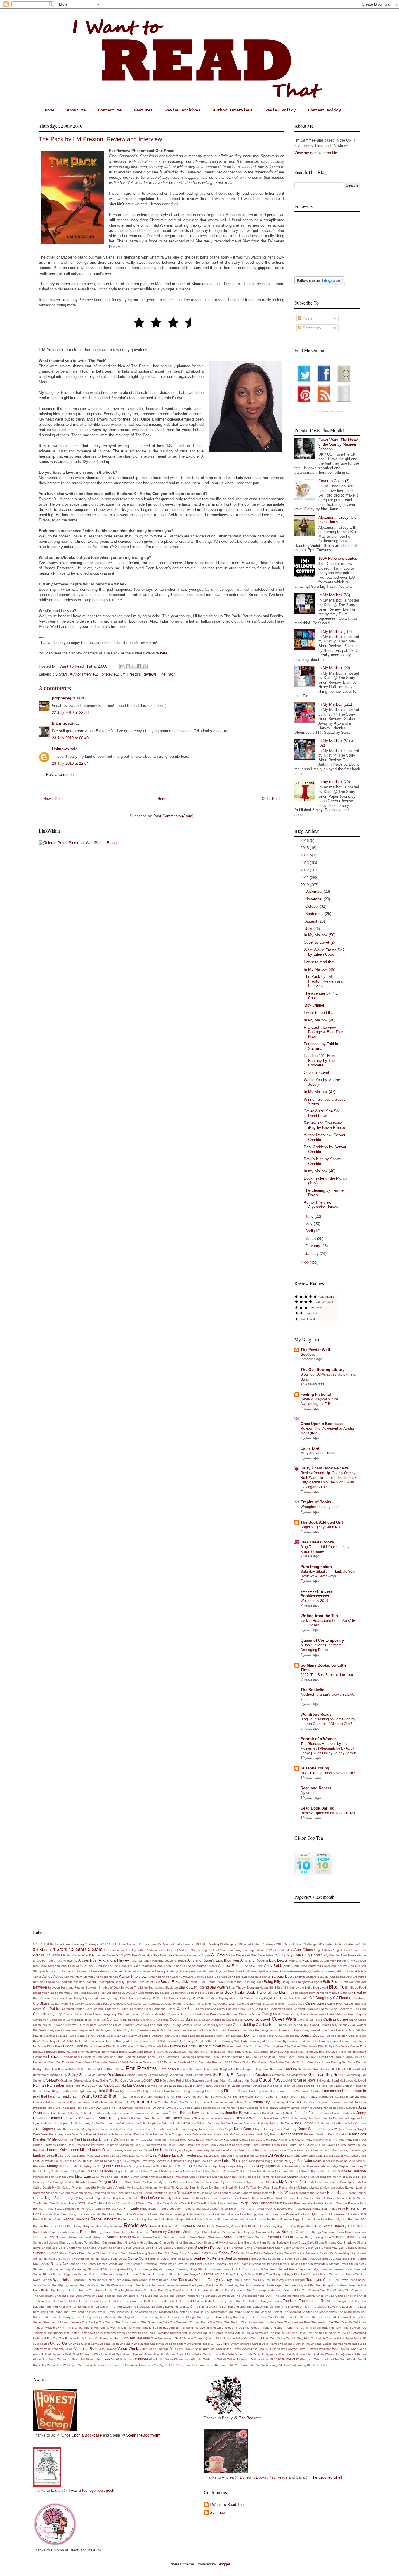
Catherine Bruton (117, 2009)
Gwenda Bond (329, 2080)
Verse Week (128, 2349)
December (314, 891)
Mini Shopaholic (200, 2177)
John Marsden (129, 2123)
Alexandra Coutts (198, 1955)
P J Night (210, 2203)
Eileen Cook (73, 2046)
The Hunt (290, 2301)
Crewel (118, 2025)
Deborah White (162, 2036)
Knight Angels (335, 2140)
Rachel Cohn (53, 2219)
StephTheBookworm (143, 2435)
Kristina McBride (130, 2145)
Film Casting (260, 2062)
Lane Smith (185, 2145)
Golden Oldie (151, 2080)
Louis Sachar (63, 2161)
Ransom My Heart (267, 2219)
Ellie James (309, 2046)
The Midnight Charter (297, 2312)
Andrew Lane (254, 1966)
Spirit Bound (351, 2259)
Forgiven (249, 2069)
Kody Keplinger (356, 2140)
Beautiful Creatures (353, 1977)
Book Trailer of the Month (268, 1992)
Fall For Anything (264, 2057)
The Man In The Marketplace (208, 2312)
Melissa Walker (211, 2171)
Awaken (175, 1977)
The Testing (232, 2322)
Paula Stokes (55, 2209)
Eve (322, 2052)
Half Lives (346, 2080)
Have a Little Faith (190, 2086)
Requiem (89, 2226)
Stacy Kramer (97, 2264)
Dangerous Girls (88, 2030)
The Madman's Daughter (170, 2312)
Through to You (294, 2328)
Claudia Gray (291, 2014)
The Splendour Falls (155, 2322)
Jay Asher (82, 2113)
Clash (277, 2014)
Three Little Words (247, 2328)
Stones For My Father (48, 2269)
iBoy (257, 2097)
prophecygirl (64, 698)
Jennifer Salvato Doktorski (338, 2113)
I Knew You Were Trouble (303, 2091)
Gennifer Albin (202, 2075)
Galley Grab (77, 2075)
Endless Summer (222, 2052)
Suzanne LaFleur (164, 2274)
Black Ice (171, 1987)
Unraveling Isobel (198, 2344)
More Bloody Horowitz (83, 2182)
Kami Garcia (244, 2129)
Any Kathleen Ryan (229, 1971)
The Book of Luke (102, 2290)
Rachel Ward (127, 2219)
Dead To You (86, 2036)
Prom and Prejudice (272, 2214)
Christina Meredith (154, 2014)
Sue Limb (256, 2269)
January (313, 1253)
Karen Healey (264, 2129)
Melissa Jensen (171, 2171)
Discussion (97, 2041)
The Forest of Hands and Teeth (94, 2301)
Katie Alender (154, 2134)
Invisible (361, 2102)
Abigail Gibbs (323, 1950)
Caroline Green (276, 2004)
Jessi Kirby (152, 2118)
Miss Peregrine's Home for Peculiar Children (268, 2177)
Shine (248, 2248)
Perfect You (114, 2209)
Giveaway (51, 2080)
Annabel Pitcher (135, 1971)
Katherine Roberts (110, 2134)
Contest (113, 2019)
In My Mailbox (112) (335, 631)
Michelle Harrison (352, 2171)
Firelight (38, 2069)
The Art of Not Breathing (222, 2285)
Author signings (158, 1977)
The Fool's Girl (62, 2301)
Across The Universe (50, 1955)
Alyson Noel (88, 1960)
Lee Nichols (163, 2150)
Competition (58, 2020)
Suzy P (231, 2274)
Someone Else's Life (319, 2253)
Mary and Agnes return (319, 1453)
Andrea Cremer (207, 1966)
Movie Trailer (133, 2182)
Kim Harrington (86, 2139)
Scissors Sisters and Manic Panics (70, 2242)
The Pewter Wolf (315, 1350)
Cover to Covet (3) (334, 481)
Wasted (247, 2349)
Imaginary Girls (356, 2097)
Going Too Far (110, 2080)
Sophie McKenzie (208, 2258)
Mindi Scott (158, 2177)
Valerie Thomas (333, 2344)
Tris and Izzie (260, 2338)
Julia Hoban (339, 2123)
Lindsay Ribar (328, 2150)
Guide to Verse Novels (300, 2080)
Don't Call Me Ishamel (163, 2041)
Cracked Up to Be (310, 2020)
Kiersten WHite (45, 2139)
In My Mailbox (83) (334, 595)
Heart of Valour (229, 2086)
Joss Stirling (304, 2123)
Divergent (122, 2041)
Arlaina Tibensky (325, 1971)
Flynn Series (116, 2069)
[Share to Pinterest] (145, 666)
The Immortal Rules (314, 2301)
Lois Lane (294, 2156)
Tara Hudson (242, 2280)
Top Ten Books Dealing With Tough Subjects (233, 2333)
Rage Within (185, 2219)
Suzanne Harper (114, 2274)
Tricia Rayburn (225, 2338)
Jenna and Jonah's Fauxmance (129, 2113)
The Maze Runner (241, 2312)
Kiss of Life (286, 2140)
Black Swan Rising (194, 1987)
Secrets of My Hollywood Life (223, 2242)
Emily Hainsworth (89, 2052)
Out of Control (118, 2203)
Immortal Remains (70, 2102)
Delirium (251, 2035)
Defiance (237, 2036)
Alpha (52, 1961)
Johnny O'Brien (196, 2123)
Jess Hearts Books (317, 1542)
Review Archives (183, 110)
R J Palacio (352, 2214)
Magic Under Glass (326, 2161)
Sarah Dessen (142, 2237)
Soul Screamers (237, 2258)
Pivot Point (246, 2209)
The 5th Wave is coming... (117, 2285)
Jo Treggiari (352, 2118)
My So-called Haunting (142, 2188)
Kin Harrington (159, 2140)
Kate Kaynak (88, 2134)
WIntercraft (291, 2359)
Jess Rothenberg (132, 2118)
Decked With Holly (217, 2036)
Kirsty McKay (214, 2140)
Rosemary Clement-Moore (171, 2232)
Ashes (37, 1977)
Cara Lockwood (153, 2004)
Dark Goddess (169, 2030)
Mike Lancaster (87, 2176)
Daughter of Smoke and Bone (281, 2030)
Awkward (187, 1977)
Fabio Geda (156, 2057)
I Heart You (277, 2091)
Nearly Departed (95, 2193)
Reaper (38, 2226)
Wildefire (197, 2359)
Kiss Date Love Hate (263, 2140)
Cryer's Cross (223, 2025)
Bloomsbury (146, 1993)
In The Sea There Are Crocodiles (177, 2102)
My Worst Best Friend (273, 2188)
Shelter (189, 2248)
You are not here (187, 2365)
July (309, 929)
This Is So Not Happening (160, 2328)
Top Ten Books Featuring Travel (285, 2333)
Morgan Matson (111, 2182)
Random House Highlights (236, 2219)
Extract (54, 2057)
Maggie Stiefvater (298, 2161)
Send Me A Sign (255, 2242)
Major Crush (347, 2161)
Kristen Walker (85, 2145)
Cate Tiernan (95, 2009)
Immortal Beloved (45, 2102)
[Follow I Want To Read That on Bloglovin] (320, 284)
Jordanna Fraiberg (256, 2123)
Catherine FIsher (164, 2009)
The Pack (167, 674)
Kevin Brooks (337, 2134)
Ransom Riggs (290, 2219)
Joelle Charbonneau (105, 2123)
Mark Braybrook (166, 2166)
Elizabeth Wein (232, 2046)
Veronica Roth (86, 2349)
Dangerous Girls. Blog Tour (118, 2030)
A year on (308, 1793)
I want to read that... (321, 962)
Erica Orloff (298, 2052)
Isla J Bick (54, 2108)
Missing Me (307, 2177)
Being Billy (272, 1982)
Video (144, 2349)
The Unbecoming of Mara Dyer (262, 2322)
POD (268, 2209)
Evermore (360, 2052)
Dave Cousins (338, 2030)
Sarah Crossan (119, 2237)
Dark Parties (188, 2030)
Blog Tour (339, 1987)
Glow (96, 2080)
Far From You (65, 2062)
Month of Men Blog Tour (349, 2177)
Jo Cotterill (336, 2118)
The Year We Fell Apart (350, 2322)
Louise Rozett (82, 2161)
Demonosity (291, 2036)
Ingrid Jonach (290, 2102)
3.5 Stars (60, 674)
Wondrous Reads (316, 1714)
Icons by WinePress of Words (329, 411)
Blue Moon (162, 1993)
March (311, 1239)
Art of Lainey (346, 1971)
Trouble (291, 2338)
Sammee (217, 2512)
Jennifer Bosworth (212, 2113)
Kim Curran (65, 2140)
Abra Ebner (358, 1950)
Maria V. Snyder (132, 2166)
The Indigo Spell (342, 2301)
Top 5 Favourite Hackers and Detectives (175, 2333)
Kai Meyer (226, 2129)
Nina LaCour (150, 2198)
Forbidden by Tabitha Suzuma (321, 1046)
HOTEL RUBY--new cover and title (328, 1773)
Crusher (208, 2025)
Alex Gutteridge (142, 1955)
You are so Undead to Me (217, 2365)
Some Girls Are (294, 2253)
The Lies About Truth (296, 2307)
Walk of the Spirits (228, 2349)
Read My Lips (338, 2219)
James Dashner (301, 2108)
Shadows (350, 2242)
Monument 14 (42, 2182)
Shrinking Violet (302, 2248)
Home (50, 110)
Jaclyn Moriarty (280, 2108)
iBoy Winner (314, 1005)
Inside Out (307, 2102)
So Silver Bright (251, 2253)
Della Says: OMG (271, 2036)
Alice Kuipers (237, 1955)
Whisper (142, 2359)
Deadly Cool (105, 2036)
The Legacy (255, 2307)
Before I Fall (197, 1982)
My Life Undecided (234, 2182)
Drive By (281, 2041)
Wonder (352, 2359)
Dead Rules (68, 2036)
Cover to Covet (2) (319, 942)
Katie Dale (192, 2134)
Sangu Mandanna (324, 2232)
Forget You (211, 2069)
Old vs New (258, 2198)
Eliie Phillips (114, 2046)
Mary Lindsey (246, 2166)
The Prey (203, 2317)
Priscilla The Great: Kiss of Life (111, 2214)
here (164, 653)
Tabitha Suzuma (85, 2280)
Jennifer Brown (237, 2113)
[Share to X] (133, 666)
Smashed (194, 2253)
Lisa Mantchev (139, 2156)
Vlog (174, 2349)
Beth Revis (332, 1982)
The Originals (126, 2317)
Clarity (267, 2014)
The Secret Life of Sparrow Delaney (336, 2317)
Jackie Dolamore (205, 2108)
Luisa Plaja (231, 2161)
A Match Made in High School (199, 1950)
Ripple (301, 2226)
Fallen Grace (286, 2057)
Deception (197, 2036)
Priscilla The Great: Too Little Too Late (220, 2214)
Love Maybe (132, 2161)
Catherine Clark (141, 2009)
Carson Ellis (352, 2004)
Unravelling (220, 2343)
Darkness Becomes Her (244, 2030)
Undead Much (109, 2344)
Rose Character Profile (119, 2232)
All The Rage (256, 1955)
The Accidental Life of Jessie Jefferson (162, 2285)
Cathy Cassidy (206, 2009)
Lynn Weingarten (252, 2161)
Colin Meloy (335, 2014)
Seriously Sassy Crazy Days (295, 2242)
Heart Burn (211, 2086)
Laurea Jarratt (346, 2145)
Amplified (180, 1961)
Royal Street (202, 2232)
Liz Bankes (247, 2156)
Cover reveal (235, 2020)
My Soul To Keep (171, 2188)
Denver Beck (357, 2036)
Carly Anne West (224, 2004)
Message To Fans (235, 2171)
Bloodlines (114, 1993)
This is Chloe (74, 2328)
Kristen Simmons (44, 2145)
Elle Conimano (254, 2046)
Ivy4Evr (171, 2108)
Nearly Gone (115, 2193)
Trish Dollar (278, 2338)
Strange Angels (152, 2269)
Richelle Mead (193, 2226)
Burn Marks (244, 1998)
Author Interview (83, 674)
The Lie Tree (272, 2307)
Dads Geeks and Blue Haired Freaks (304, 2025)
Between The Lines (134, 1987)
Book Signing (215, 1993)
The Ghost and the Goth (134, 2301)
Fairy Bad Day (241, 2057)
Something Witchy (97, 2259)
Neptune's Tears (165, 2193)
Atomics (88, 1977)
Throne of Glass (271, 2328)
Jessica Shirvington (196, 2118)
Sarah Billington (94, 2237)
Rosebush (143, 2232)
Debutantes (181, 2036)
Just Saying (190, 2129)
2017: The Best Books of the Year (327, 1675)
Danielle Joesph (148, 2030)
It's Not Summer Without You (131, 2108)
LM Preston (130, 674)
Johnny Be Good (173, 2123)
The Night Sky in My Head (99, 2317)
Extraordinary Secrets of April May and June (93, 2057)
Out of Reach (137, 2203)
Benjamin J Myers (310, 1982)
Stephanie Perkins (264, 2264)
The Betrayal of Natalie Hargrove (338, 2285)
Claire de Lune (228, 2014)
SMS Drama (210, 2253)
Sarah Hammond (165, 2237)
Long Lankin (324, 2156)
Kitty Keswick (315, 2140)
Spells (289, 2259)
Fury (64, 2075)
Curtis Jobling (244, 2025)
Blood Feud (358, 1987)
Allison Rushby (276, 1955)
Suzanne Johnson (139, 2274)
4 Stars (60, 1949)
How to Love (173, 2091)
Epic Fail (283, 2052)
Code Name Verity (314, 2014)
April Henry (250, 1971)
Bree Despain (42, 1998)
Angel (287, 1966)
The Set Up (90, 2322)
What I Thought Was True (89, 2354)
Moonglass (60, 2182)
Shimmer (237, 2248)
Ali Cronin (219, 1955)
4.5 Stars (78, 1949)
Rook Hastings (92, 2232)
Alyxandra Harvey (114, 1960)
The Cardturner (235, 2290)
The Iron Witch (120, 2307)
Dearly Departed (139, 2036)
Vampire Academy (52, 2349)
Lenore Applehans (208, 2150)
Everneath (40, 2057)
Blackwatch (219, 1987)
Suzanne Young (315, 1768)
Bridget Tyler (83, 1998)
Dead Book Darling (318, 1808)
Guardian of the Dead (243, 2080)
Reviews (149, 674)
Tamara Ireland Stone (163, 2280)
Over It (185, 2203)
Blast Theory (237, 1987)
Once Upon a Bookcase (322, 1424)
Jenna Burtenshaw (184, 2113)
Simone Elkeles (46, 2253)
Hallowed (360, 2080)
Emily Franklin (67, 2052)
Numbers (225, 2198)
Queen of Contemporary (322, 1640)
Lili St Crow (270, 2150)
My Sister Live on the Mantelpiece (334, 2182)
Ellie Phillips (326, 2046)
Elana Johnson (94, 2046)
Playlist (259, 2209)
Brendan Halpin (63, 1998)
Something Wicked (71, 2259)
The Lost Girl (345, 2307)
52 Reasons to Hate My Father (125, 1950)
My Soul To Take (245, 2188)
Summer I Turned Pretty (281, 2269)
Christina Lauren (129, 2014)
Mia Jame (282, 2171)
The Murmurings (349, 2312)
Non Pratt (189, 2198)
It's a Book (70, 2108)
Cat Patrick (52, 2009)
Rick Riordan (250, 2226)
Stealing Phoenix (239, 2264)
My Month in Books (294, 2182)
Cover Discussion (214, 2020)
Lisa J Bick (102, 2156)
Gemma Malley (158, 2075)
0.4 (35, 1944)
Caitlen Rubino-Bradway (67, 2004)
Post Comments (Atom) (173, 816)
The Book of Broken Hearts (69, 2290)
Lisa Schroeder (184, 2155)
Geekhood (116, 2075)
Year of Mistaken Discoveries (134, 2365)
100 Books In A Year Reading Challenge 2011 (75, 1944)
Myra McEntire (298, 2188)
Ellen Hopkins (274, 2046)
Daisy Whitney (340, 2025)
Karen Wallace (335, 2129)
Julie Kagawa (44, 2129)
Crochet (129, 2025)
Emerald (52, 2052)
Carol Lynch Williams (251, 2004)
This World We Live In (194, 2328)
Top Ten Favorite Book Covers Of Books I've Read (87, 2338)
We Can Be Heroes (267, 2349)
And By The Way (108, 1966)
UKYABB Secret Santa (84, 2344)
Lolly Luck (308, 2156)
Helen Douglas (293, 2086)
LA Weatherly (151, 2145)
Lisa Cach (65, 2156)
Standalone (116, 2264)
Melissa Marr (192, 2171)
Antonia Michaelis (203, 1971)
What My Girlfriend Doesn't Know (130, 2354)
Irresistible (40, 2108)
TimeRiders (55, 2333)
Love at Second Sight (107, 2161)
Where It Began (355, 2354)
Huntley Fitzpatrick (226, 2091)
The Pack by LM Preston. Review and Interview (323, 981)
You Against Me (164, 2365)
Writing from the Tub (319, 1616)
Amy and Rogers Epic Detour (309, 1961)
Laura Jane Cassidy (302, 2145)
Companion (41, 2020)
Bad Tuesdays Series (256, 1977)
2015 (305, 848)
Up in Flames (270, 2344)
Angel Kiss (300, 1966)
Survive (338, 2269)
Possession (303, 2209)
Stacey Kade (78, 2264)
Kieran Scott (356, 2134)
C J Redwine (358, 1998)
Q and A (318, 2214)
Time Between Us (354, 2328)
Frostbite (54, 2075)
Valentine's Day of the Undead (301, 2344)
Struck (202, 2269)
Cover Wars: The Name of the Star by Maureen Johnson (338, 444)
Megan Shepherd (126, 2171)
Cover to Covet (316, 1072)
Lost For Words (43, 2161)
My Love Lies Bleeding (263, 2182)
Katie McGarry (231, 2134)
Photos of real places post (200, 2209)
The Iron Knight (76, 2307)
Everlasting (333, 2052)
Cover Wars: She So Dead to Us (321, 1113)
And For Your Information (139, 1966)
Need (129, 2193)
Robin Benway (335, 2226)
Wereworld (341, 2349)
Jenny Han (59, 2118)
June (310, 1216)
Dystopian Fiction (337, 2041)
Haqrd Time (73, 2086)
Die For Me (81, 2041)
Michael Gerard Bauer (305, 2171)
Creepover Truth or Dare (80, 2025)
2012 (305, 870)
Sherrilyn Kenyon (208, 2247)
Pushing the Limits (299, 2214)
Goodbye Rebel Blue (177, 2080)
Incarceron (227, 2102)
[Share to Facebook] (139, 666)
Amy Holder (338, 1961)
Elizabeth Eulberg (135, 2046)
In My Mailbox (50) (320, 935)
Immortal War (91, 2102)
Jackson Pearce (258, 2108)
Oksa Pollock (241, 2198)
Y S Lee (108, 2365)
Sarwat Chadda (280, 2237)
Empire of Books (316, 1502)
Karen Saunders (311, 2129)
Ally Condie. (332, 1955)
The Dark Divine (80, 2296)
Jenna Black (160, 2113)
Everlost (347, 2052)
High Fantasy (88, 2091)
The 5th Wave (89, 2285)
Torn (154, 2338)
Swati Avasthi (310, 2274)
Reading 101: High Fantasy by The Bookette (319, 1060)
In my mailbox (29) (334, 782)
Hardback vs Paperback (101, 2085)
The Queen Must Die (265, 2317)
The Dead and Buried (154, 2296)
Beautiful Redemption (99, 1982)
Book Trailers (299, 1993)
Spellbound (276, 2259)
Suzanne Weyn (188, 2274)
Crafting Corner (336, 2019)
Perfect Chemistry (93, 2209)
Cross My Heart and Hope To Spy (158, 2025)
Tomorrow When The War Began (125, 2333)
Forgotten (262, 2069)
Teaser (289, 2280)
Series (271, 2242)
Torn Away (165, 2338)
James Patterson (325, 2108)
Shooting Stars (264, 2248)
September (315, 914)
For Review (109, 674)
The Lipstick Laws (323, 2307)
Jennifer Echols (307, 2113)
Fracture (290, 2069)
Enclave (159, 2052)
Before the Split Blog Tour (245, 1982)
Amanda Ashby (141, 1961)
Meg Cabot (79, 2171)
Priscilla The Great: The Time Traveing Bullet (163, 2214)
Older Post (271, 799)
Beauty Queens (126, 1982)
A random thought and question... (243, 1950)
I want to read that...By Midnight (143, 2097)
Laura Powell (326, 2145)
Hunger (188, 2091)
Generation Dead (180, 2075)
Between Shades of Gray (103, 1987)
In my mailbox (139, 2102)
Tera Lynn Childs (320, 2280)
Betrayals (360, 1982)
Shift (227, 2247)
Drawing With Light (235, 2041)
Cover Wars (284, 2019)
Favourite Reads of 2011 (181, 2062)
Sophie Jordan (160, 2259)
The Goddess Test (164, 2301)
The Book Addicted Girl (322, 1522)
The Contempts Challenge (51, 2296)
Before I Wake (216, 1982)
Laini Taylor (169, 2145)
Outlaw (175, 2203)
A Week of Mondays (280, 1950)
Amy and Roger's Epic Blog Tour (213, 1960)
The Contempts (356, 2290)
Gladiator (67, 2080)
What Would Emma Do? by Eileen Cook (324, 952)
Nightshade (87, 2198)
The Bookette (312, 1690)
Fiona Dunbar (357, 2062)
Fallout (339, 2057)
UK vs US (58, 2343)
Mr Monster (150, 2182)
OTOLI (82, 2203)
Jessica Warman (249, 2118)
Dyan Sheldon (315, 2041)
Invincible (348, 2102)
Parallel (288, 2203)
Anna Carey (91, 1971)
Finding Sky (339, 2062)
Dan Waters (358, 2025)
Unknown (60, 749)
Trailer (178, 2338)
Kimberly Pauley (137, 2140)
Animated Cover (319, 1966)
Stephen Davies (289, 2264)
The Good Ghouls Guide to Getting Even (206, 2301)
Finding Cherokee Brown (313, 2062)
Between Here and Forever (66, 1987)
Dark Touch (219, 2030)
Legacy (178, 2150)
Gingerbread (299, 2075)
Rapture (307, 2219)
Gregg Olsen (219, 2080)
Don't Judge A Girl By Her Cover (200, 2041)
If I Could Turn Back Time (278, 2097)
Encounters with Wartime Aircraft (187, 2052)
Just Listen (173, 2129)
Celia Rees (246, 2009)
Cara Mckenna (175, 2004)
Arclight (308, 1971)
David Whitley (357, 2030)
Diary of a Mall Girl (61, 2041)
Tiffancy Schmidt (317, 2328)
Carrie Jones (316, 2003)
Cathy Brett (310, 1448)
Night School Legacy (61, 2198)
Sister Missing (138, 2253)
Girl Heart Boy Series (326, 2075)
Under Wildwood (161, 2344)
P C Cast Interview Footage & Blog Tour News (323, 1032)
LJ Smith (261, 2156)
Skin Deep (172, 2253)
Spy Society (41, 2264)
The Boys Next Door (158, 2290)
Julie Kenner (64, 2129)
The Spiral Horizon (128, 2322)
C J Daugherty (321, 1998)
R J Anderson (335, 2214)
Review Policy (280, 110)
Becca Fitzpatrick (174, 1982)
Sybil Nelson (63, 2280)
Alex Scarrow (177, 1955)
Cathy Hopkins (227, 2009)
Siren (124, 2253)
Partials (318, 2203)
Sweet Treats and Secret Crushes (343, 2274)
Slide (183, 2253)
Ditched (110, 2041)
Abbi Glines (304, 1950)
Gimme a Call (281, 2075)
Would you (70, 2365)
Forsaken (276, 2069)
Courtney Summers (185, 2019)
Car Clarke (135, 2004)
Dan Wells (40, 2030)
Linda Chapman (289, 2150)
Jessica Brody (171, 2118)
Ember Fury (358, 2046)
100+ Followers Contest (338, 558)
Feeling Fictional (316, 1394)
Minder (145, 2177)
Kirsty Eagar (196, 2140)
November (314, 899)
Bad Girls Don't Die (228, 1977)
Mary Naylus (266, 2166)
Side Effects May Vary (329, 2248)
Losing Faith (342, 2156)
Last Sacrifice (262, 2145)
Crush (198, 2025)
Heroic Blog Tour (54, 2091)
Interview (335, 2102)
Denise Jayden (337, 2036)
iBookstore (246, 2097)
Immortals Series (112, 2102)
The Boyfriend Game (129, 2290)
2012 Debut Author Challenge (338, 1944)
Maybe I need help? (352, 2166)
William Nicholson (239, 2359)
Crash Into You (43, 2025)
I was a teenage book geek (91, 2490)
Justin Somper (208, 2129)
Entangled (252, 2052)
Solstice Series (273, 2253)
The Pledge (188, 2317)
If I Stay (312, 2097)
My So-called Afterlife (111, 2188)
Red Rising (74, 2226)
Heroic (37, 2091)
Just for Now (136, 2129)
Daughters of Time (315, 2030)
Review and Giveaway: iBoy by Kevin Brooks (324, 1125)
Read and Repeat (316, 1788)
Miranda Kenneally (225, 2177)
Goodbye (308, 1355)
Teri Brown (341, 2280)
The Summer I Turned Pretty (189, 2322)
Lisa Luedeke (119, 2156)
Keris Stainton (292, 2134)
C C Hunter (301, 1998)
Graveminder (201, 2080)
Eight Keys (54, 2046)
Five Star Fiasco (56, 2069)
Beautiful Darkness (46, 1982)
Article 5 (361, 1971)
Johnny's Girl (216, 2123)
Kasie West (41, 2134)
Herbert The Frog (316, 2086)
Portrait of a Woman (319, 1739)
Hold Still (105, 2091)
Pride (341, 2209)
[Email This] (122, 666)
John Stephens (150, 2123)
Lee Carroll (145, 2150)
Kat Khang (56, 2134)
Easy (353, 2041)
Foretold (183, 2069)
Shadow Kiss (334, 2242)
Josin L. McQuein (281, 2123)
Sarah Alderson (45, 2237)
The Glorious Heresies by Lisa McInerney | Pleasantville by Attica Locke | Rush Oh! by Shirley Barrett (328, 1748)
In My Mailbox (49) (320, 969)
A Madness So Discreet (162, 1950)
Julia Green (322, 2123)
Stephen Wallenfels (314, 2264)
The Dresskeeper (247, 2296)
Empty (148, 2052)
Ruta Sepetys (246, 2232)
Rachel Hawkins (76, 2219)
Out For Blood (98, 2203)
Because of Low (149, 1982)
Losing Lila (359, 2156)
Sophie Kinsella (182, 2259)
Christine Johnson (180, 2014)
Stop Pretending (76, 2269)
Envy (273, 2052)
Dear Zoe (121, 2036)
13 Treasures (148, 1944)
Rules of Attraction (223, 2232)
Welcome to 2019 (314, 1601)
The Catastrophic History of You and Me (274, 2290)
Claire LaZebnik (250, 2014)
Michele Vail (328, 2171)
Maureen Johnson (319, 2166)
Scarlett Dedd (343, 2237)
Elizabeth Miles (159, 2046)
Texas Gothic (42, 2285)
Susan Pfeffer (42, 2274)
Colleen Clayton (355, 2014)
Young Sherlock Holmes (313, 2365)
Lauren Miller (78, 2150)
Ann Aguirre (339, 1966)
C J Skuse (41, 2003)
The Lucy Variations (138, 2312)
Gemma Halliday (136, 2075)
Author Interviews (233, 110)
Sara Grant (345, 2232)
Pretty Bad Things (325, 2209)
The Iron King (56, 2307)
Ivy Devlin (158, 2108)
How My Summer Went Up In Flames (138, 2091)
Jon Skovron (234, 2123)
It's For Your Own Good (94, 2108)
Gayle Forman (97, 2075)
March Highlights (85, 2166)
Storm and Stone (100, 2269)
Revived (155, 2226)
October (313, 906)
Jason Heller (66, 2113)
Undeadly (126, 2344)
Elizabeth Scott (209, 2046)
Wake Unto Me (204, 2349)
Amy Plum (68, 1966)
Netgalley (184, 2192)
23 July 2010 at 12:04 (70, 763)
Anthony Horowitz (178, 1971)
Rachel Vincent (104, 2219)
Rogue (53, 2232)
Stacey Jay (59, 2264)
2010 (305, 885)
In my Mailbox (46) (320, 1171)
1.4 (40, 1944)
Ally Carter (295, 1955)
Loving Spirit (191, 2161)
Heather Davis (250, 2086)
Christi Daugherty (105, 2014)
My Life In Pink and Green (177, 2182)
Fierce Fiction (242, 2062)
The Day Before (127, 2296)
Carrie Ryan (335, 2004)
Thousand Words (221, 2328)
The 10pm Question (65, 2285)
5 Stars (95, 1949)
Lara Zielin (217, 2145)
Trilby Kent (243, 2338)
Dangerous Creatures (62, 2030)
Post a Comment (60, 774)
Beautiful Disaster (72, 1982)
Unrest (256, 2344)
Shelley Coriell (173, 2248)
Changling (262, 2009)
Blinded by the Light (298, 1987)
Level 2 (226, 2150)
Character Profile (281, 2009)
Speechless (259, 2259)
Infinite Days (243, 2102)
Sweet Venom (42, 2280)
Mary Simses (285, 2166)
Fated (80, 2062)
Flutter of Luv (97, 2069)
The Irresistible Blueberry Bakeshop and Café (162, 2307)
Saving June (322, 2237)
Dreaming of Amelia (262, 2041)
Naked (349, 2188)
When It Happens (265, 2354)
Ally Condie (314, 1955)
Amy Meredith (51, 1966)
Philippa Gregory (169, 2209)
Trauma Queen (204, 2338)
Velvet (70, 2349)
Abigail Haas (341, 1950)
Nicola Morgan (263, 2193)
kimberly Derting (112, 2139)
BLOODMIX (130, 1993)
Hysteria (263, 2091)
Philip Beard (149, 2209)
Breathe (360, 1992)
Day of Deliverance (46, 2036)
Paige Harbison (228, 2203)
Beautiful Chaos (328, 1977)
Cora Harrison (130, 2020)
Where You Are (105, 2359)
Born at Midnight (320, 1993)
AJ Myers (123, 1955)
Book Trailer (235, 1992)
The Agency (197, 2285)
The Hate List (245, 2301)
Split (363, 2259)
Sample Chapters (296, 2232)
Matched (300, 2166)
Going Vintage (130, 2080)
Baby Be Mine (204, 1977)
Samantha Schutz (268, 2232)
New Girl (198, 2193)
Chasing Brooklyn (306, 2009)
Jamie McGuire (347, 2108)
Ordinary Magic (66, 2203)
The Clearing (336, 2290)
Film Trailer (276, 2062)
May (309, 1224)
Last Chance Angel (238, 2145)
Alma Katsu (348, 1955)
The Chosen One (314, 2290)
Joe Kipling (62, 2123)
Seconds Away (193, 2242)
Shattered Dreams (95, 2248)
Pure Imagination (316, 1567)
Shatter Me (74, 2248)
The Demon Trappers (184, 2296)
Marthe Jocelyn (208, 2166)
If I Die (301, 2097)
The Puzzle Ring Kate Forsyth (230, 2317)
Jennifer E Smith (283, 2113)
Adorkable (74, 1955)
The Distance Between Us (217, 2296)
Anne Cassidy (156, 1971)
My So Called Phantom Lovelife (74, 2188)
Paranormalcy (303, 2203)
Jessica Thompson (223, 2118)
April (310, 1231)
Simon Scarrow (356, 2248)
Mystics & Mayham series (327, 2188)
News (209, 2193)
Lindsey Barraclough (352, 2150)
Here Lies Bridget (340, 2086)
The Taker (217, 2322)
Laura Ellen (280, 2145)
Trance (188, 2338)
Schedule (39, 2242)
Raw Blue (320, 2219)
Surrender (325, 2269)
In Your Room (209, 2102)
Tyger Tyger (353, 2338)
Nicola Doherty (242, 2193)
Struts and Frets (219, 2269)
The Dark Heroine (104, 2296)
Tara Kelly (258, 2280)
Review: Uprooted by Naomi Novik (328, 1813)
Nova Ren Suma (207, 2198)
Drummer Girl (296, 2041)
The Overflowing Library (322, 1370)
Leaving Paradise (125, 2150)
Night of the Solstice (313, 2193)
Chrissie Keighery (47, 2014)
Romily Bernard (69, 2232)
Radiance (169, 2219)
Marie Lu (149, 2166)
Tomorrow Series (91, 2333)
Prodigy (252, 2214)
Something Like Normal (350, 2253)
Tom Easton (71, 2333)
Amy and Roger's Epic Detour (264, 1960)
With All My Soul (335, 2359)
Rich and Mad (171, 2226)
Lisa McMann (161, 2155)
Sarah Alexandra (71, 2237)
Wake (189, 2349)
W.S (182, 2349)
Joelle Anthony (80, 2123)
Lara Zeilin (201, 2145)
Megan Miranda (100, 2171)
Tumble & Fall (335, 2338)
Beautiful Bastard (304, 1977)
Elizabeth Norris (183, 2046)
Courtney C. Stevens (155, 2020)
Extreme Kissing (136, 2057)
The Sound (107, 2322)
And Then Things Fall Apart (176, 1966)
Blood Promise (60, 1993)
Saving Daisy (303, 2237)
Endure (239, 2052)
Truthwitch (318, 2338)
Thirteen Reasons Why (48, 2328)
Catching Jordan (73, 2009)
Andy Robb (273, 1966)
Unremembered (241, 2344)
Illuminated (326, 2097)
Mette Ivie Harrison (261, 2171)
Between (40, 1987)
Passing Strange (336, 2203)
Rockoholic (40, 2232)
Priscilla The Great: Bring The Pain (66, 2214)
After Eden (89, 1955)
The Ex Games (335, 2296)
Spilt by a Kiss (332, 2259)
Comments (311, 328)
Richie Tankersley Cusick (223, 2226)
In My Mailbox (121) (335, 704)
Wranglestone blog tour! (320, 1507)
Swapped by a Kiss (286, 2274)
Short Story (283, 2248)
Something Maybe (45, 2259)
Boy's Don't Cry (342, 1993)
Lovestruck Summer (169, 2161)
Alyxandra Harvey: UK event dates (337, 520)
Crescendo (105, 2025)
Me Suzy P (46, 2171)
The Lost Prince (52, 2312)
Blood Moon (41, 1993)
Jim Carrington (318, 2118)
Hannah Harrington (48, 2085)
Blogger (224, 2564)
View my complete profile (316, 153)
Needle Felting (143, 2193)
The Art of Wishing (252, 2285)
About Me (76, 110)
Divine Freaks (139, 2041)
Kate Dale (71, 2134)
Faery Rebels (221, 2057)
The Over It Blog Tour (151, 2317)
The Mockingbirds (325, 2312)
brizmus (59, 724)
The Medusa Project (268, 2312)
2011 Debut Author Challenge (296, 1944)
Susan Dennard (355, 2269)
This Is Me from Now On (100, 2328)
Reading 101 (357, 2219)
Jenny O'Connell (80, 2118)
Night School (337, 2192)
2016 (305, 841)
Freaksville (305, 2069)
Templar (300, 2280)
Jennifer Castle (260, 2113)
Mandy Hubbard (60, 2166)
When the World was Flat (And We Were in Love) (311, 2354)
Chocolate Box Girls (352, 2009)
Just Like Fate (155, 2129)
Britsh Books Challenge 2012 (180, 1998)
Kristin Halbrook (107, 2145)
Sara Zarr (360, 2232)
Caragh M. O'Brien (199, 2004)
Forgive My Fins (231, 2069)
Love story (148, 2161)
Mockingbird (323, 2177)
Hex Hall (72, 2091)
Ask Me (69, 1977)
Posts (307, 318)
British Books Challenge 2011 (140, 1998)
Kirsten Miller (178, 2140)
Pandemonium (270, 2203)
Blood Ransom (81, 1993)
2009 (305, 1263)
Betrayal (347, 1982)
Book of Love (196, 1993)
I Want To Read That (227, 2505)
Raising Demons (206, 2219)
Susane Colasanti (90, 2274)
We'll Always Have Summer (299, 2349)
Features (143, 110)
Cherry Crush (328, 2009)
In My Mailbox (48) (320, 1020)
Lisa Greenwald (83, 2156)
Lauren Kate (57, 2150)
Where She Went (45, 2359)
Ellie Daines (293, 2046)
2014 (305, 855)
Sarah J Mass (187, 2237)
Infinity (275, 2102)
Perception (72, 2209)
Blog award (320, 1987)
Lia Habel (239, 2150)
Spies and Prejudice (307, 2259)
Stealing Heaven (215, 2264)
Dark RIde (204, 2030)
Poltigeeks (280, 2209)
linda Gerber (309, 2150)
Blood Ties (99, 1993)
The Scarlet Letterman (295, 2317)
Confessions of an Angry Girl (86, 2020)
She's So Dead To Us (147, 2248)
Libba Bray (254, 2150)
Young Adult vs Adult (283, 2365)
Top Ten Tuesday (136, 2338)
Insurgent (321, 2102)
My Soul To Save (196, 2188)
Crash (362, 2020)
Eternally (312, 2052)
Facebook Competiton (196, 2057)
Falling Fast (325, 2057)
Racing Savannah (149, 2219)
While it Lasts (125, 2359)
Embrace (39, 2052)
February (313, 1246)
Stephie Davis (338, 2264)
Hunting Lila (202, 2091)
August (312, 921)
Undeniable (142, 2344)
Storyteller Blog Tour (126, 2269)
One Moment (306, 2198)
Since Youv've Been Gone (77, 2253)
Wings (265, 2359)
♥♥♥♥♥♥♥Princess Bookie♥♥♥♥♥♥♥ (317, 1594)
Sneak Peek (229, 2253)
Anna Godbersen (112, 1971)
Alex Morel (160, 1955)
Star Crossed (134, 2264)
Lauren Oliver (101, 2150)
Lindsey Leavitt (45, 2155)
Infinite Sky (261, 2102)
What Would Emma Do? (211, 2354)
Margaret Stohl (108, 2166)
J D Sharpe (185, 2108)
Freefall (343, 2069)
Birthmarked (156, 1987)
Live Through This (226, 2156)
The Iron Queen (98, 2307)
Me (35, 2171)
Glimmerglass (83, 2080)
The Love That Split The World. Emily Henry (93, 2312)
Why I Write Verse (161, 2359)
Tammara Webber (193, 2280)
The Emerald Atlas (286, 2296)
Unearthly (179, 2344)
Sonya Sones (139, 2258)
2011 (305, 878)
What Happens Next (57, 2354)
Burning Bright (262, 1998)
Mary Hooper (228, 2166)
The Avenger (274, 2285)
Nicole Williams (285, 2192)
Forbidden (168, 2069)
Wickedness (182, 2359)
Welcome (325, 2349)
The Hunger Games (268, 2301)
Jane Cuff (50, 2113)
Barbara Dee (282, 1976)
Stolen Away (358, 2264)
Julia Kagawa (357, 2123)
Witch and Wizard (312, 2359)
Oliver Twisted (276, 2198)
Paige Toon (249, 2203)
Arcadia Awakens (291, 1971)
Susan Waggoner (65, 2274)
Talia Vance (139, 2280)
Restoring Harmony (109, 2226)
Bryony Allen (227, 1998)
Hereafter (360, 2086)
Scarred (361, 2237)
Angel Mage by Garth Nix (320, 1527)
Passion (354, 2203)
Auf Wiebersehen (106, 1977)
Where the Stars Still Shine (76, 2359)
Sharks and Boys (54, 2248)
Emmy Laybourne (131, 2052)
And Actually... (86, 1966)
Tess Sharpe (358, 2280)
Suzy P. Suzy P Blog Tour (254, 2274)
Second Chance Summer (165, 2242)
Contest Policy (325, 110)
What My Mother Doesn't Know (174, 2354)
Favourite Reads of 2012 (216, 2062)
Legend (189, 2150)
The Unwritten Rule (297, 2322)
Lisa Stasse (205, 2156)
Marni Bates (187, 2166)
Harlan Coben (133, 2085)
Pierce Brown (228, 2209)
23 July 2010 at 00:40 (70, 738)
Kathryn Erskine (133, 2134)
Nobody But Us (171, 2198)
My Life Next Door (208, 2182)
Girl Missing (353, 2075)
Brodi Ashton (210, 1998)
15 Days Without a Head (174, 1944)
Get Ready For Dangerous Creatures (242, 2075)
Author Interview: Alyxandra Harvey (321, 1205)
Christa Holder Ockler (77, 2014)
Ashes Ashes (53, 1976)
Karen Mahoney (286, 2129)
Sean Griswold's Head (132, 2242)
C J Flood (341, 1998)
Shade (319, 2242)
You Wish (262, 2365)
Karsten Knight (356, 2129)
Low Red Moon (211, 2161)
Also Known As (67, 1961)
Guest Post (270, 2080)
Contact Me (110, 110)
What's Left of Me (240, 2354)
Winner (275, 2359)
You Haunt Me (245, 2365)
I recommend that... (337, 2091)
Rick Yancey (268, 2226)
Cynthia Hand (267, 2025)
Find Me (290, 2062)
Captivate (120, 2004)
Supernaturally (308, 2269)
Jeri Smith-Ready (105, 2118)
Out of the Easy (159, 2203)
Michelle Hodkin (44, 2177)
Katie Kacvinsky (210, 2134)
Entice (264, 2052)
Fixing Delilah (77, 2069)
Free (316, 2069)
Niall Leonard (222, 2193)
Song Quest (119, 2259)
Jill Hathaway (299, 2118)
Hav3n (171, 2086)
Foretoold (196, 2069)
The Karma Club (204, 2307)
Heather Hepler (272, 2086)
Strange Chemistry (176, 2269)
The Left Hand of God (231, 2307)
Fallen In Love (306, 2057)
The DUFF (266, 2296)
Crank (353, 2020)
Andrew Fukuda (231, 1966)
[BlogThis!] (128, 666)
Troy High (304, 2338)
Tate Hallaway (275, 2280)
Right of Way (286, 2226)
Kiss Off (300, 2140)
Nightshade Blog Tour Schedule (117, 2198)
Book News (178, 1993)
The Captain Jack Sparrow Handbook (198, 2290)
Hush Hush (249, 2091)
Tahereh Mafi (105, 2280)
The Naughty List (69, 2317)
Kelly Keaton (272, 2134)
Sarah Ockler (234, 2237)
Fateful (89, 2062)
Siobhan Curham (108, 2253)
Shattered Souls (120, 2248)
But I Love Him (283, 1998)
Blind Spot (276, 1987)
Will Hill (222, 2359)
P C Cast (197, 2203)
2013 (305, 863)
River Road (314, 2226)
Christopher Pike (205, 2014)
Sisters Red (156, 2253)
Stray (193, 2269)
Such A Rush (240, 2269)
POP (291, 2209)
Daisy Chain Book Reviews (325, 1468)
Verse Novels (107, 2349)
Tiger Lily (335, 2328)
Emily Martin (110, 2052)
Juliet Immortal (102, 2129)
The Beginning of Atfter (299, 2285)
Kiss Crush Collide (236, 2140)
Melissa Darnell (150, 2171)
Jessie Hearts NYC (276, 2118)
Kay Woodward (252, 2134)
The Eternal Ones (312, 2296)
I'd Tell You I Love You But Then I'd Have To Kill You (202, 2097)
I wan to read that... (63, 2096)
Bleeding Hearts (258, 1987)
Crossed (187, 2025)
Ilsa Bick (339, 2097)
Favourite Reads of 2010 (146, 2062)
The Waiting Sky (322, 2322)
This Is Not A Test (130, 2328)
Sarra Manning (256, 2237)
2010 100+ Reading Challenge (213, 1944)
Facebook (172, 2057)
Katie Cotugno (174, 2134)
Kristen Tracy (66, 2145)
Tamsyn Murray (220, 2280)
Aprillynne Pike (268, 1971)
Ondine (291, 2198)
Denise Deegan (313, 2035)
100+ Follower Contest (123, 1944)
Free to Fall (329, 2069)
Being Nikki (289, 1982)
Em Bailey (342, 2046)
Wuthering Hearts (90, 2365)
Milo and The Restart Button (120, 2177)
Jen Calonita (98, 2113)
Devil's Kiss (40, 2041)
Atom (79, 1977)
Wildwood (210, 2359)
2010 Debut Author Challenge (255, 1944)
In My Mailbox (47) (320, 1092)
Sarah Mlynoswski (210, 2237)
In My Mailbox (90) (334, 668)
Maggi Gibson (274, 2161)
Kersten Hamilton (316, 2134)
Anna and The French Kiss (64, 1971)
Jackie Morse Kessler (231, 2108)
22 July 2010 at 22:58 (70, 713)
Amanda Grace (163, 1961)
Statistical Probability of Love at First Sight (173, 2264)
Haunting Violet (156, 2086)
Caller (89, 2004)
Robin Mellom (357, 2226)
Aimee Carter (106, 1955)
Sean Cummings (105, 2242)
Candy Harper (103, 2004)
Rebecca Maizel (55, 2226)
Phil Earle (131, 2208)
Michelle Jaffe (65, 2177)
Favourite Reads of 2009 (112, 2062)
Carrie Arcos (296, 2004)
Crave (58, 2025)
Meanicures (62, 2171)
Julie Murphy (83, 2129)
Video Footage (159, 2349)
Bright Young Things (105, 1998)
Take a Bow (123, 2280)
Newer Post (53, 799)
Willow (256, 2359)
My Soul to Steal (221, 2188)
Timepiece (40, 2333)
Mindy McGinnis (178, 2177)
